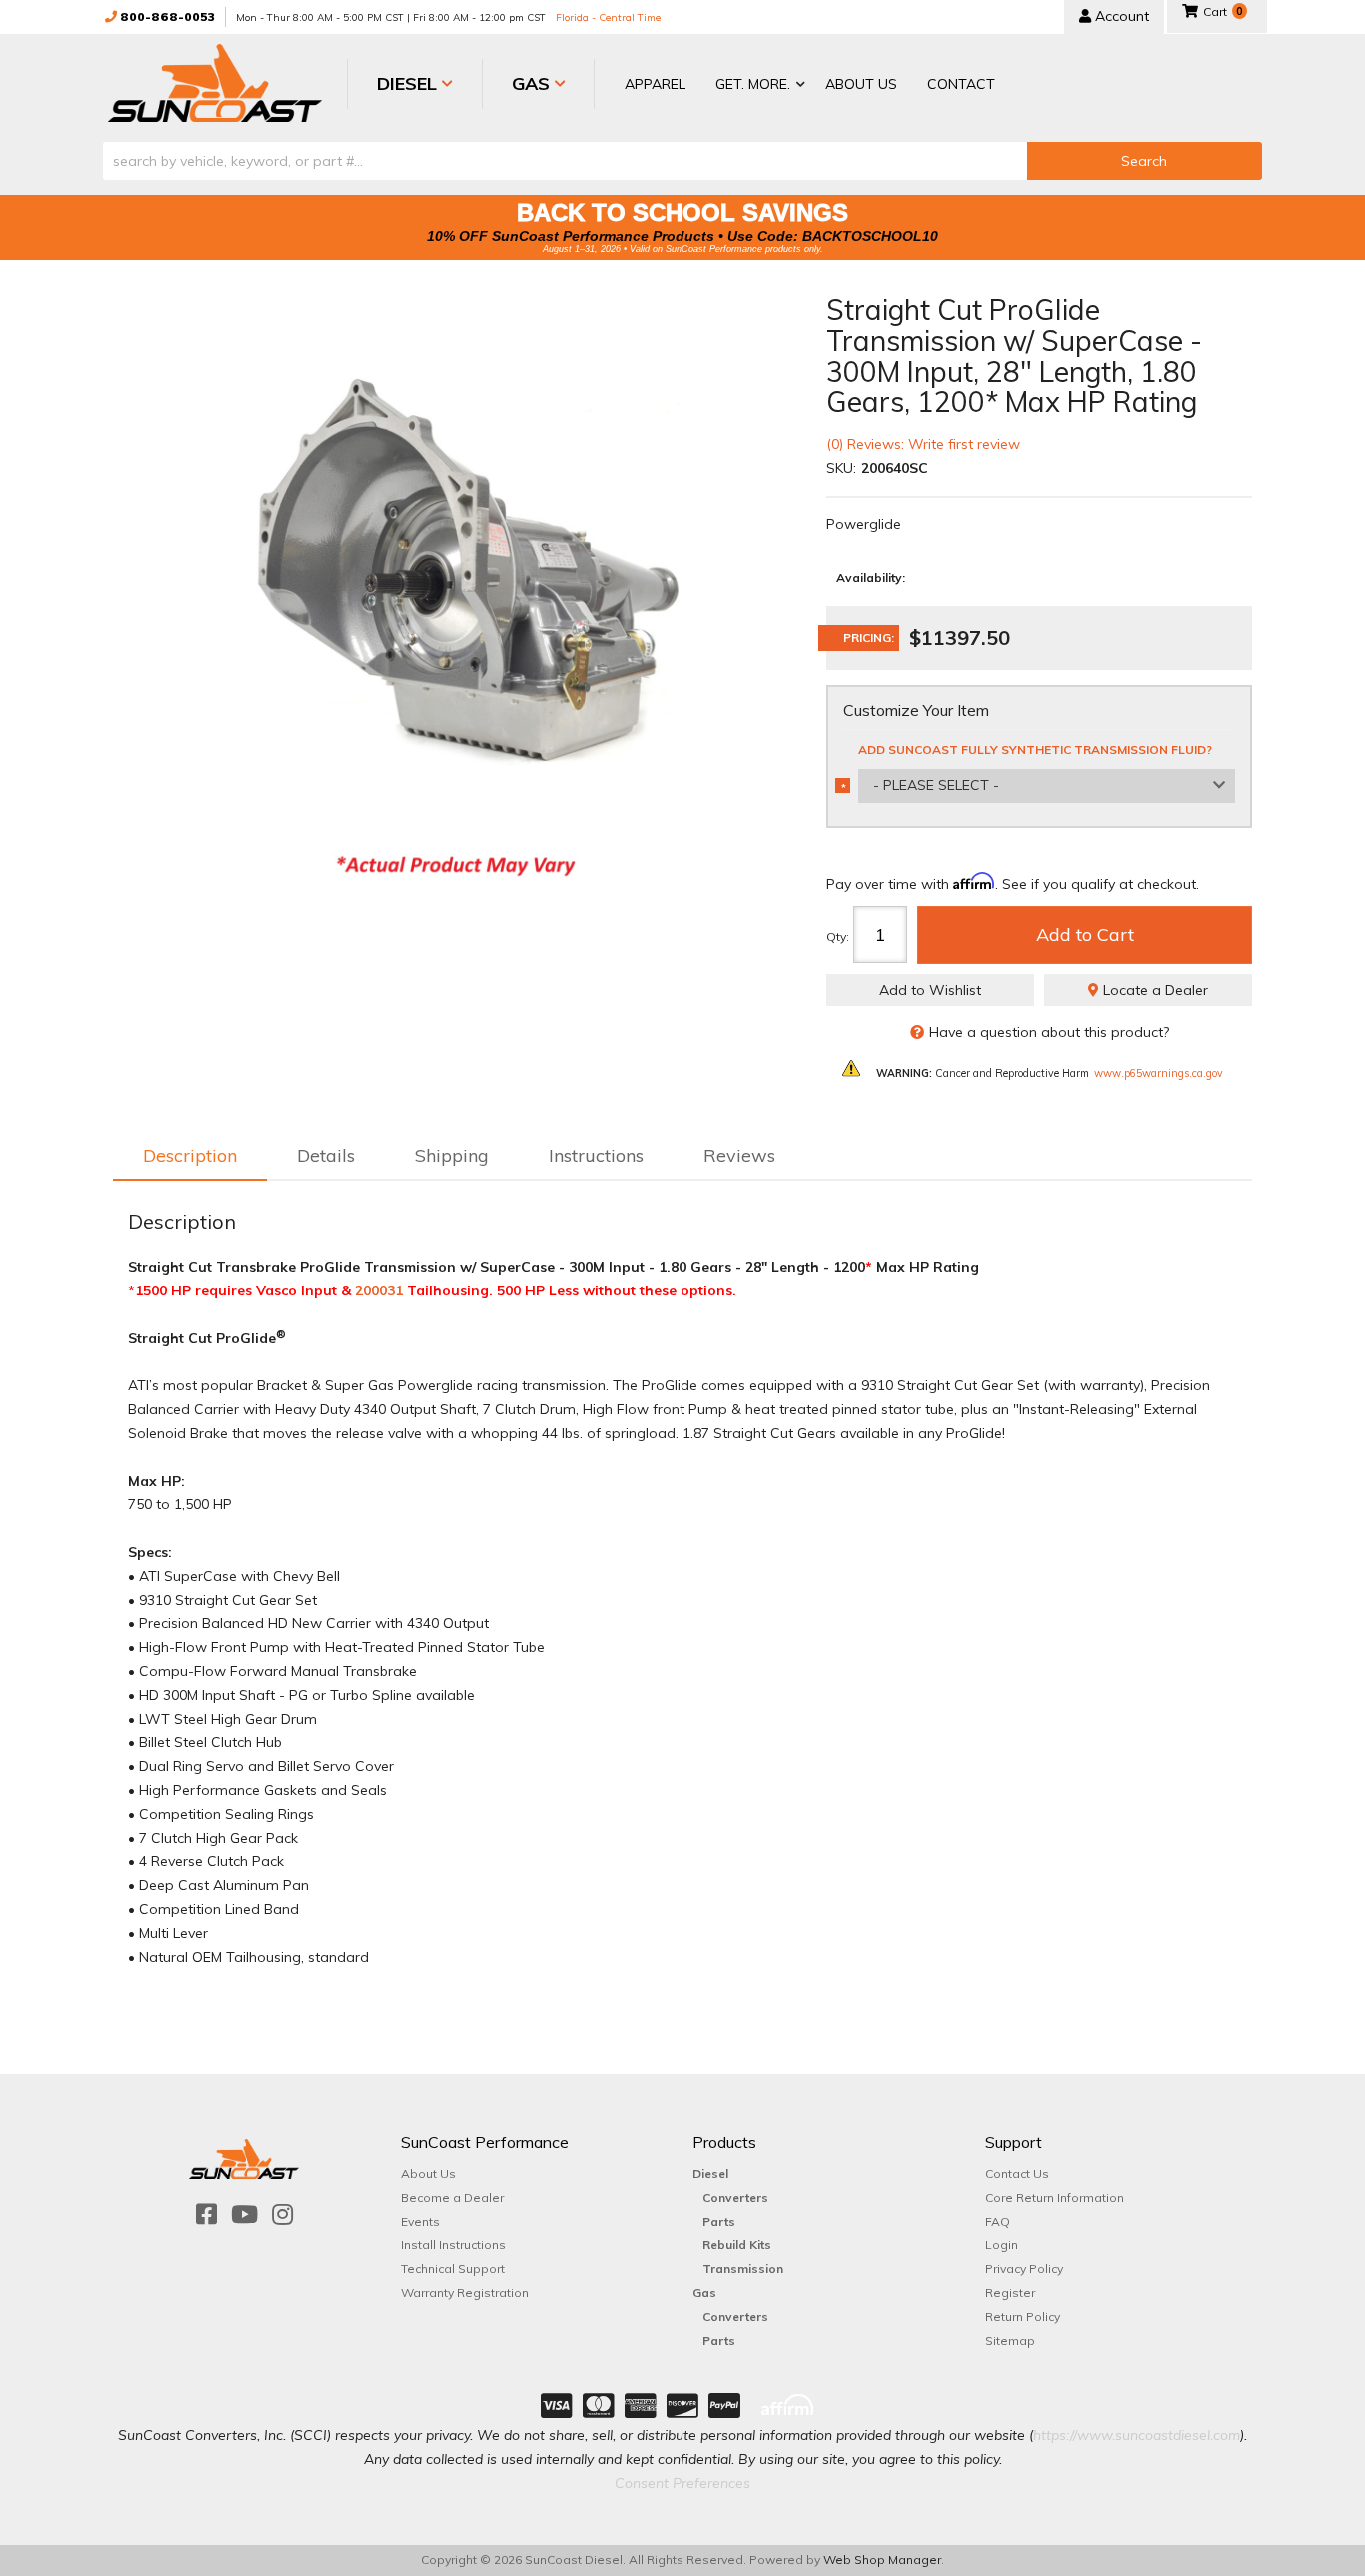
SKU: (841, 468)
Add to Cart (1085, 934)
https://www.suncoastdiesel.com (1137, 2435)
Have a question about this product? (1049, 1032)
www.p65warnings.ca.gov (1159, 1073)
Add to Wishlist (930, 990)
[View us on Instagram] (282, 2215)
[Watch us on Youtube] (244, 2215)
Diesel (710, 2174)
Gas (704, 2293)
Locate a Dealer (1154, 990)
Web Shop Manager (882, 2560)
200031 (379, 1290)
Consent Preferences (682, 2483)
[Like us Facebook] (206, 2215)
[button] (755, 85)
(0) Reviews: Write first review (923, 444)
